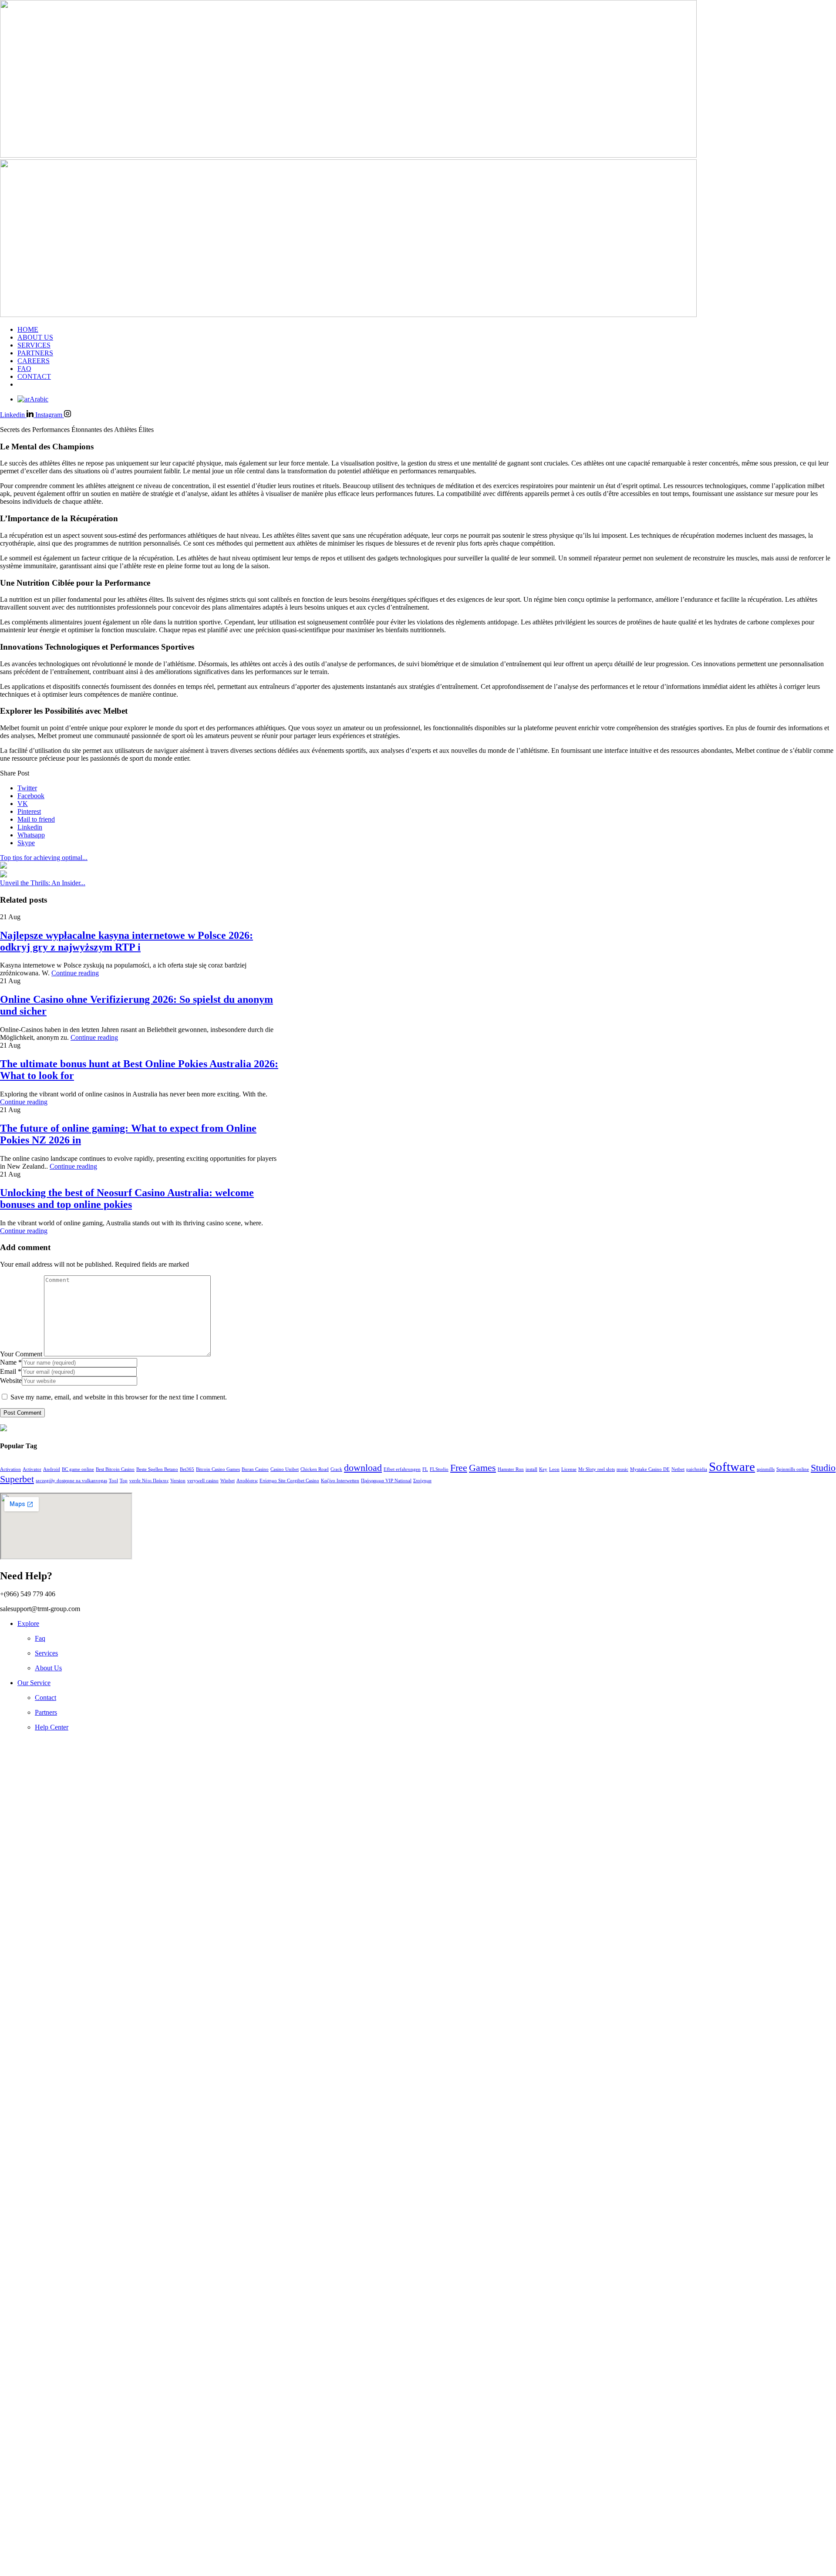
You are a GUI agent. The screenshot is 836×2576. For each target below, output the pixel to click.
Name (11, 1362)
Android (52, 1469)
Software (732, 1467)
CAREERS (34, 361)
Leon (554, 1469)
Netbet (678, 1469)
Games (482, 1468)
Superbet (17, 1479)
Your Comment (21, 1354)
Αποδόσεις (247, 1481)
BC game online (78, 1469)
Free (459, 1468)
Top (124, 1481)
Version (178, 1481)
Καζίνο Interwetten (340, 1481)
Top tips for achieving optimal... (44, 858)
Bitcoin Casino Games (218, 1469)
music (622, 1469)
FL (425, 1469)
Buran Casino (255, 1469)
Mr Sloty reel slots (597, 1469)
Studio (823, 1468)
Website (11, 1381)
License (569, 1469)
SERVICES (34, 345)
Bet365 (187, 1469)
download (363, 1468)
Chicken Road (315, 1469)
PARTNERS (35, 353)
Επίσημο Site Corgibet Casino (289, 1481)
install (531, 1469)
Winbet (228, 1481)
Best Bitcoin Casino (115, 1469)
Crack (336, 1469)
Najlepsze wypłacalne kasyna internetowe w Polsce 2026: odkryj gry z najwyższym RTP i (126, 941)
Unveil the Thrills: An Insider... (43, 883)
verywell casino (203, 1481)
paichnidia (697, 1469)
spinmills (766, 1469)
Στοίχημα (422, 1481)
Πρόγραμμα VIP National (386, 1481)
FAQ (24, 369)
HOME (28, 329)
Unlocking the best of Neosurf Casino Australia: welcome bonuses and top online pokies (127, 1199)
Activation (10, 1469)
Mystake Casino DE (650, 1469)
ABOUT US (35, 337)
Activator (32, 1469)
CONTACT (34, 376)
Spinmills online (793, 1469)
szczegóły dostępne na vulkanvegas (71, 1481)
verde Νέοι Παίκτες (149, 1481)
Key (543, 1469)
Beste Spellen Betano (157, 1469)
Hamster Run (511, 1469)
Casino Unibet (285, 1469)
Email (11, 1371)
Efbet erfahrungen (402, 1469)
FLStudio (439, 1469)
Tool (113, 1481)
